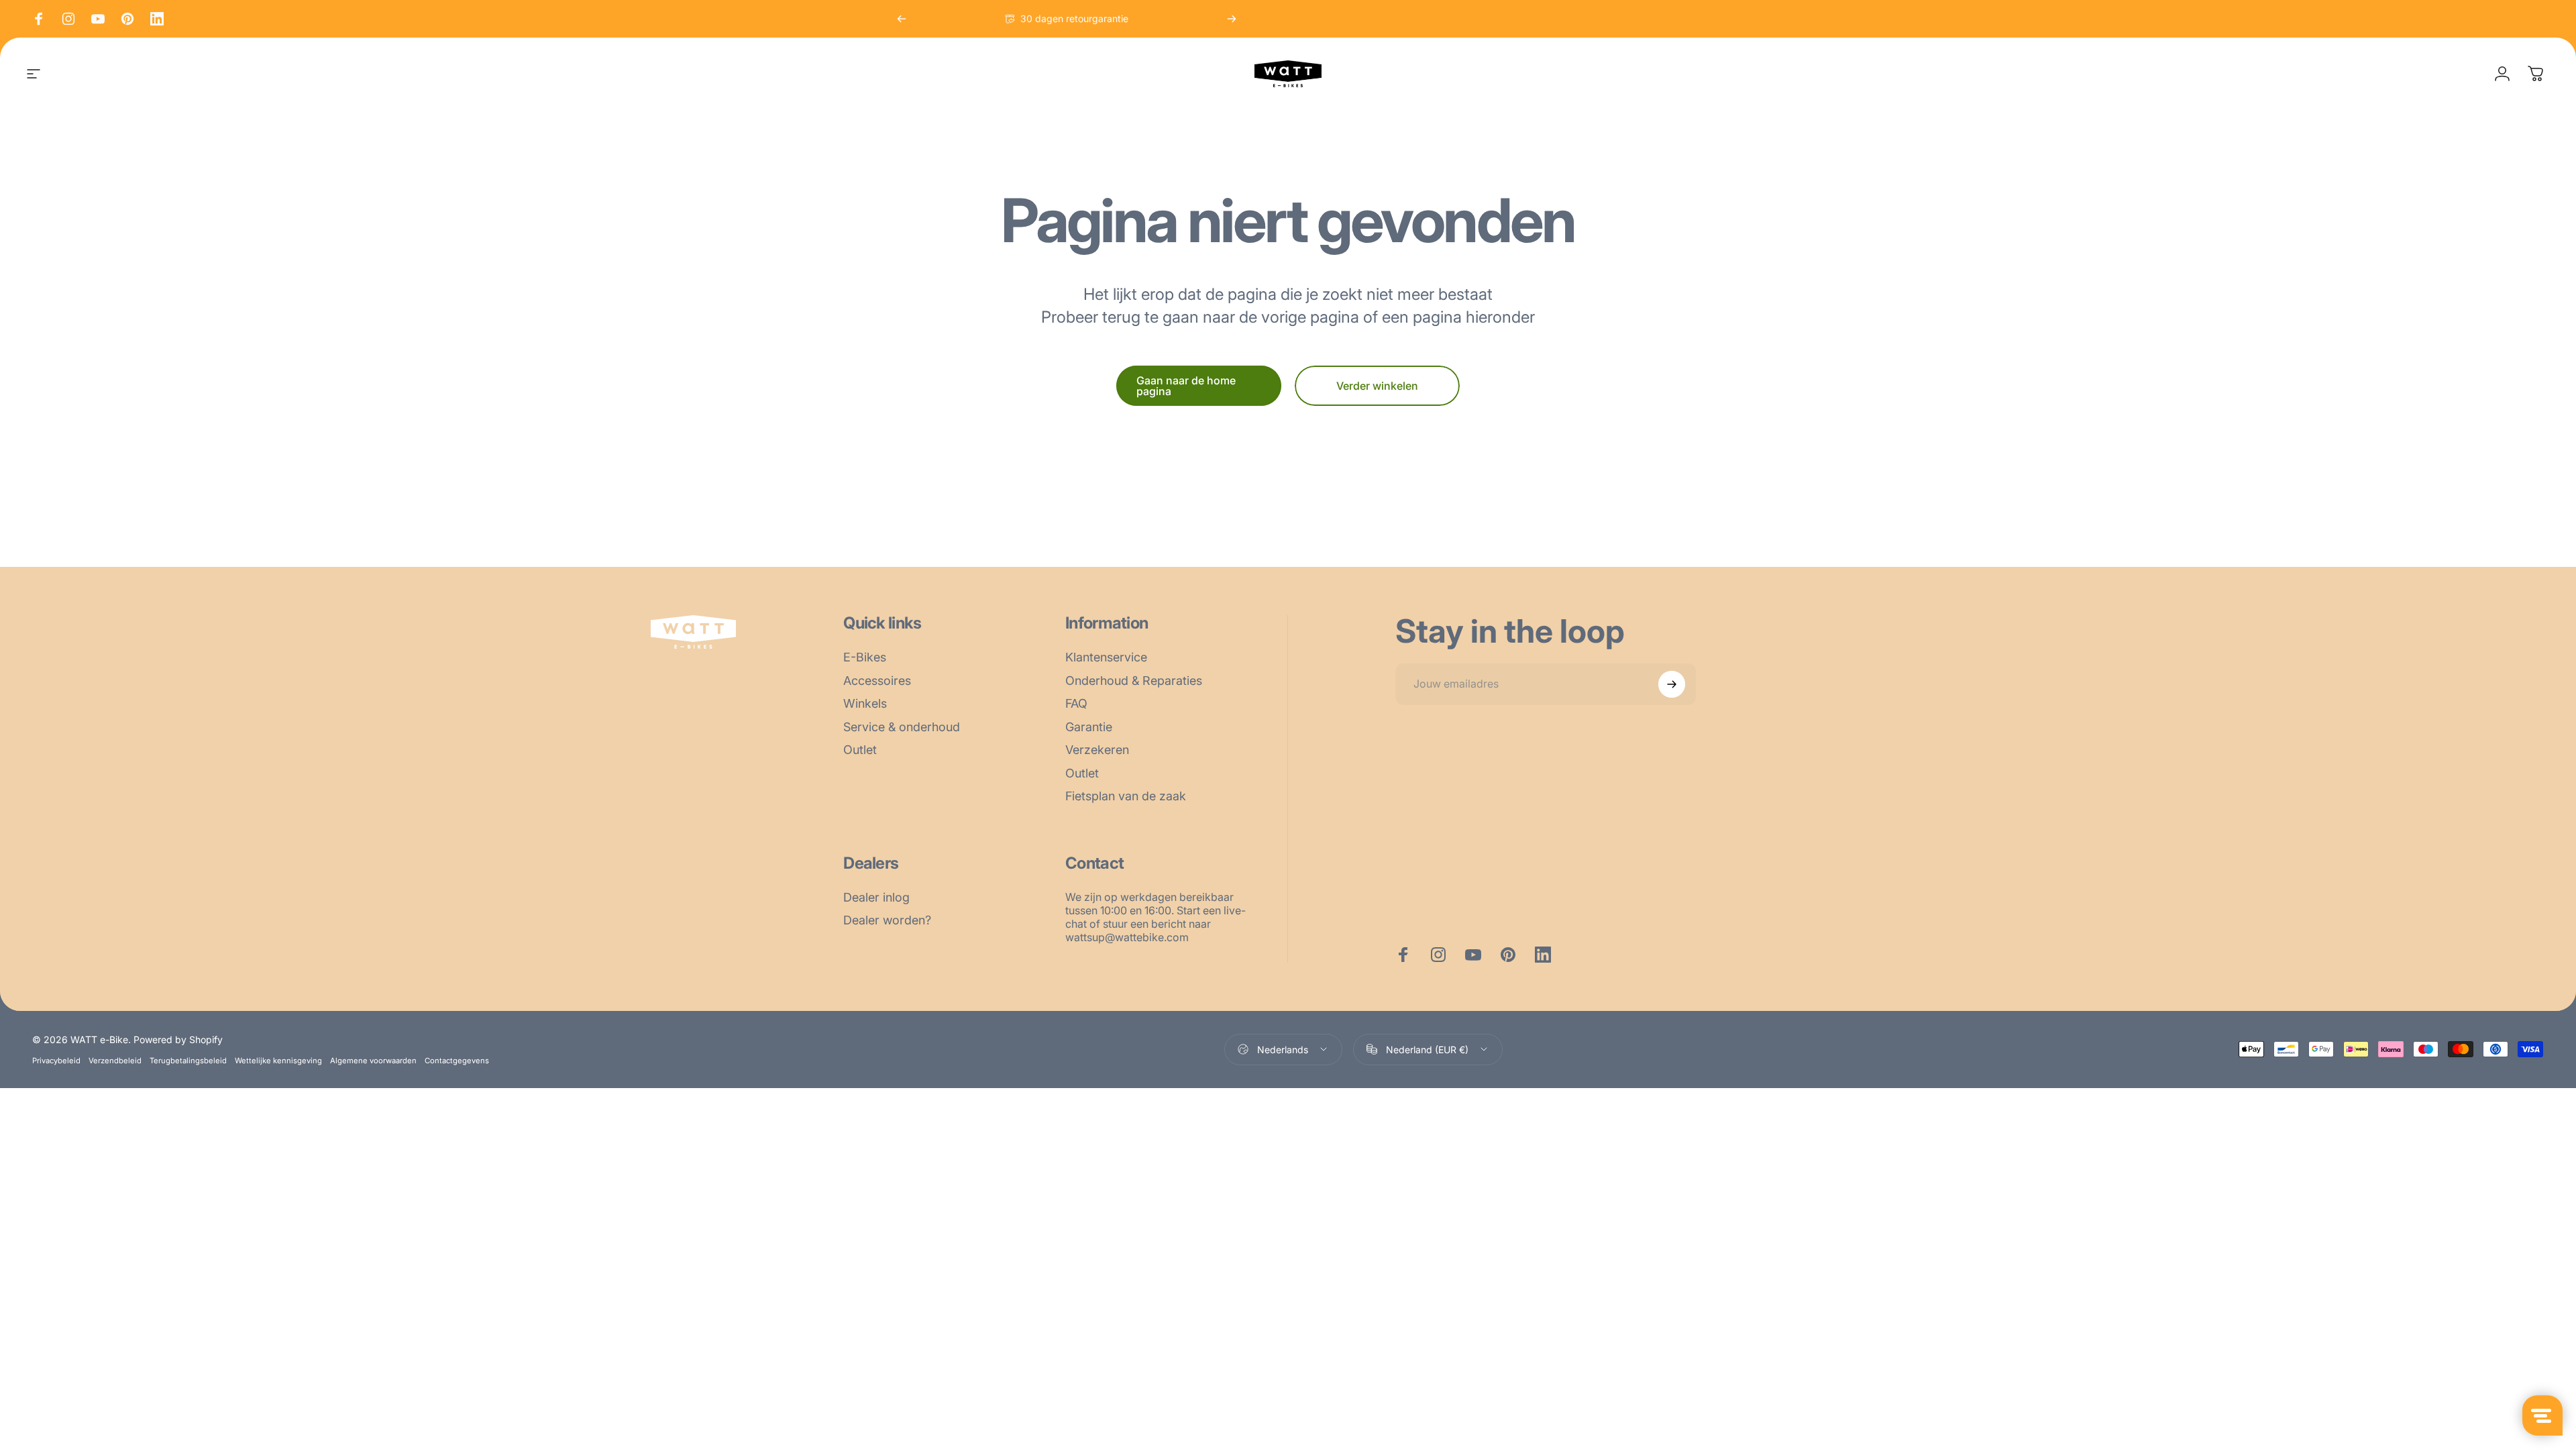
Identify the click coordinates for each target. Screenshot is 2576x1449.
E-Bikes (865, 657)
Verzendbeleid (115, 1061)
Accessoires (877, 681)
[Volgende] (1232, 19)
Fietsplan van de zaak (1126, 796)
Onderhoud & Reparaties (1134, 681)
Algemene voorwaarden (373, 1061)
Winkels (865, 703)
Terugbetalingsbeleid (188, 1061)
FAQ (1076, 703)
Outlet (860, 750)
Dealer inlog (876, 897)
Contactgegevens (457, 1061)
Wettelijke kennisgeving (278, 1061)
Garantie (1089, 727)
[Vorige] (902, 19)
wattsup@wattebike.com (1127, 937)
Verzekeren (1097, 750)
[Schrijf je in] (1672, 684)
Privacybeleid (56, 1061)
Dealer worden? (887, 920)
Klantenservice (1106, 657)
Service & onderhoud (902, 727)
